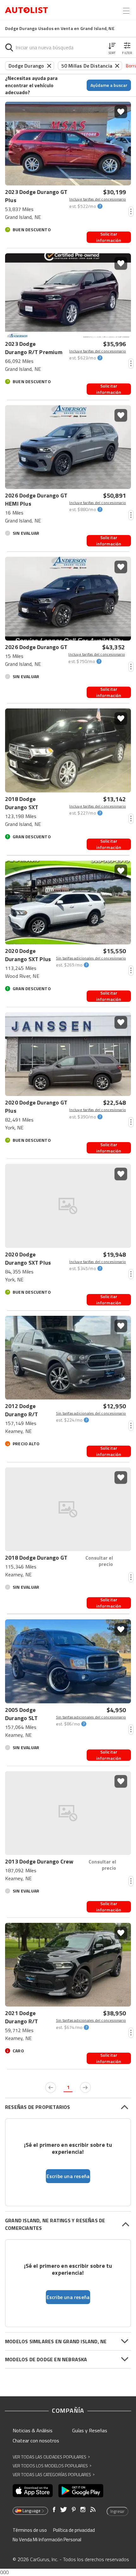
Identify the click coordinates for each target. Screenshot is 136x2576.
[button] (112, 47)
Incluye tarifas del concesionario (98, 199)
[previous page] (51, 2087)
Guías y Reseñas (90, 2430)
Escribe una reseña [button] (68, 2176)
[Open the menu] (126, 11)
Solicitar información (109, 237)
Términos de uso (30, 2530)
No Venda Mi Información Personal (47, 2540)
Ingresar (117, 2511)
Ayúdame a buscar (109, 85)
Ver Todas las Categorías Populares (54, 2474)
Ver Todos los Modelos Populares (52, 2466)
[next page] (85, 2087)
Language (31, 2511)
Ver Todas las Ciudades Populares (51, 2457)
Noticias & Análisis (33, 2430)
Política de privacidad (74, 2530)
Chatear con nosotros (36, 2441)
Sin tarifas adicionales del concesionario (91, 958)
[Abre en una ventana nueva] (33, 2491)
